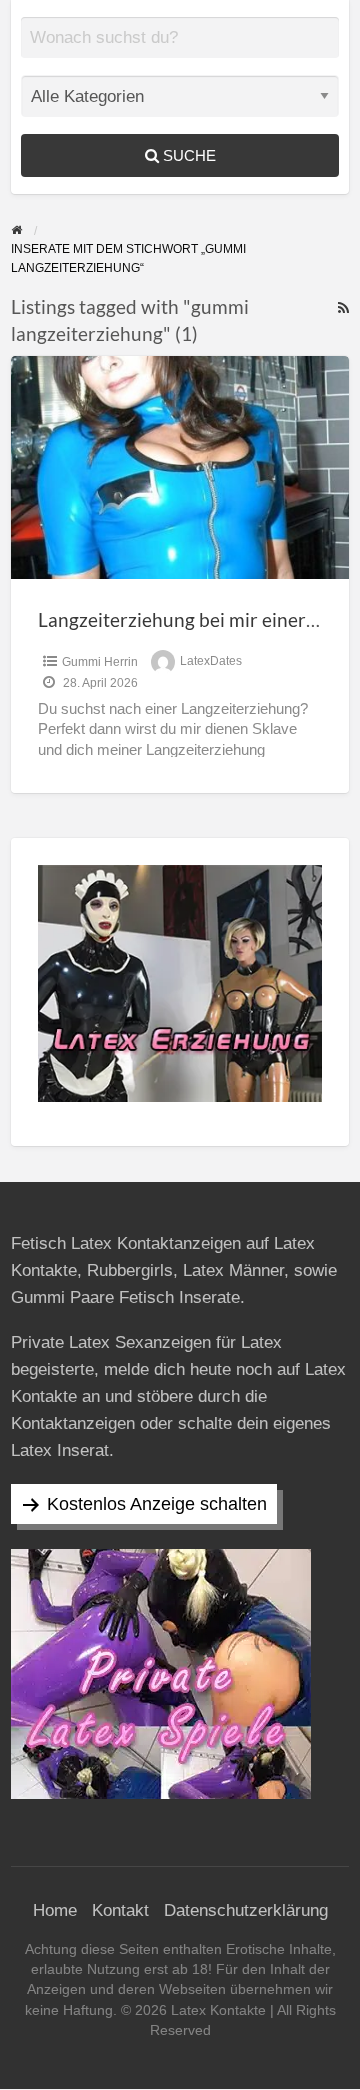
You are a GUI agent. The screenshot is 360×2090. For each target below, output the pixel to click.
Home (55, 1910)
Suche (187, 155)
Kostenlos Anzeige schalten (157, 1504)
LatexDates (211, 662)
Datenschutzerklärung (246, 1910)
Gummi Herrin (100, 662)
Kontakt (120, 1910)
